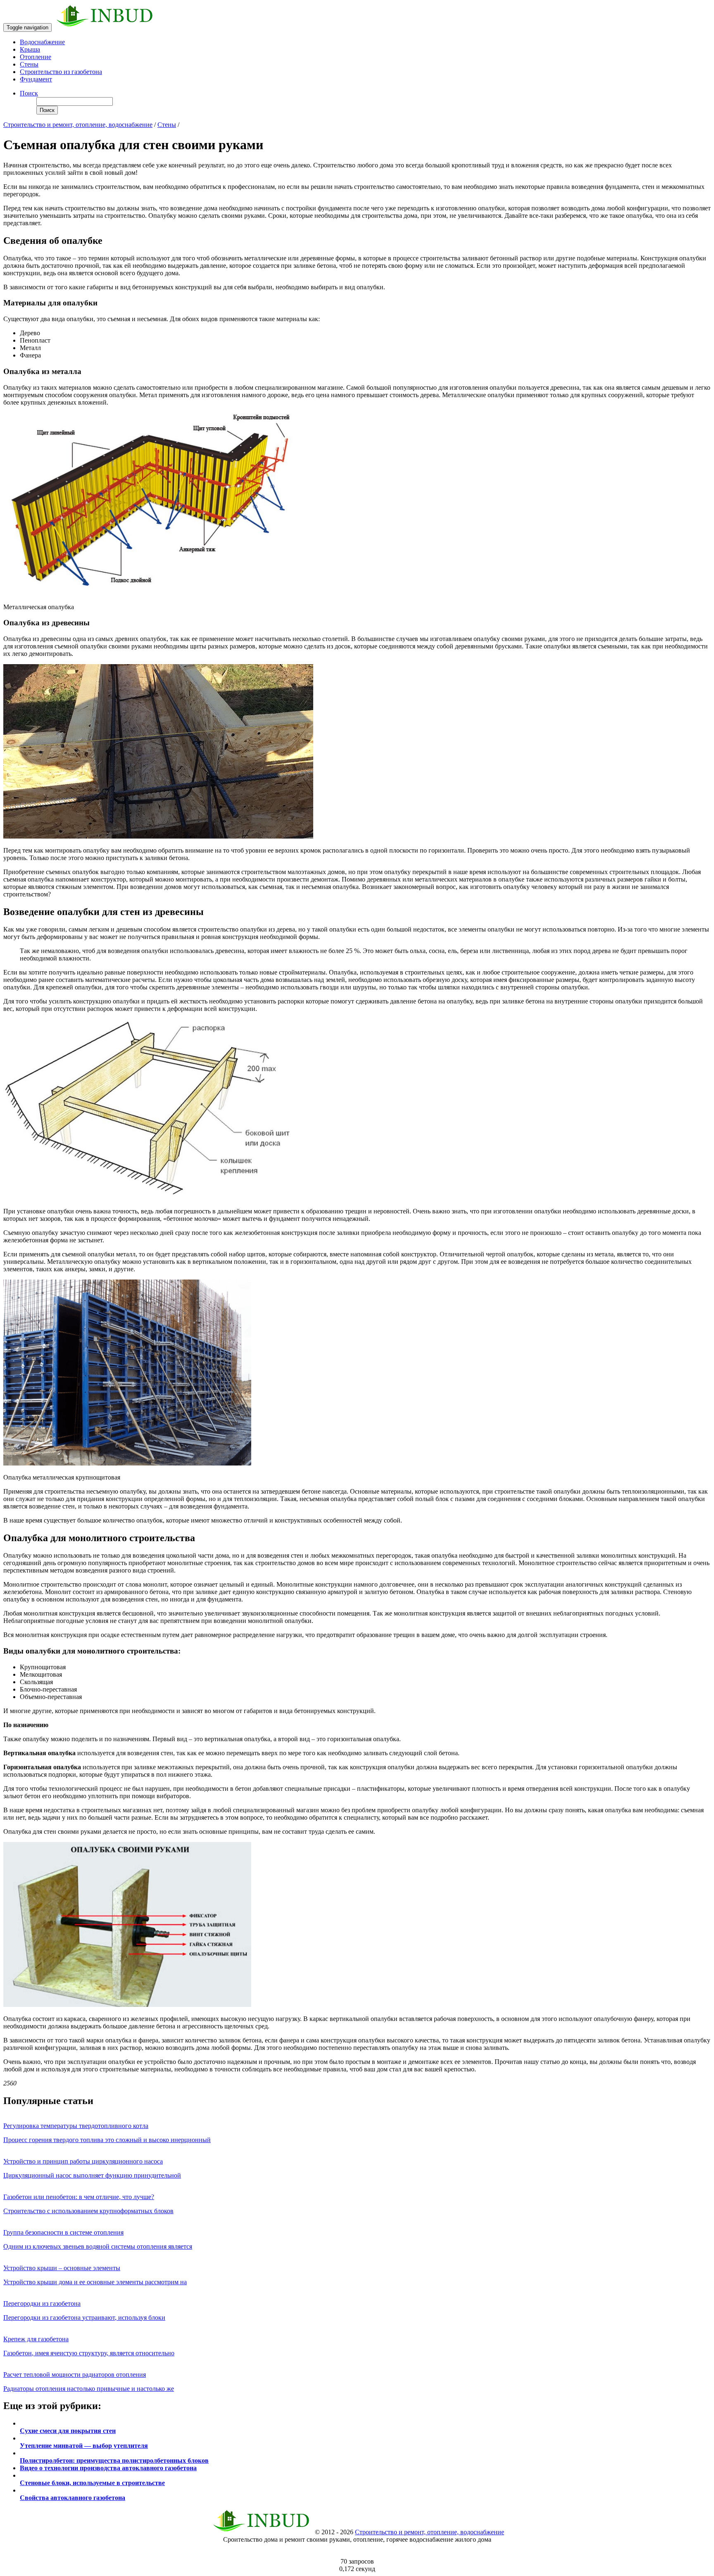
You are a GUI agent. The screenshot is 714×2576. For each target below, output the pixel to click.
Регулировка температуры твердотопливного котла (76, 2126)
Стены (29, 64)
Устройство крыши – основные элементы (62, 2268)
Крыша (30, 49)
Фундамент (36, 79)
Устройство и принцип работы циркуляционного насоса (83, 2161)
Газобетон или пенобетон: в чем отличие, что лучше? (79, 2197)
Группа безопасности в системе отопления (63, 2232)
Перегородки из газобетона (42, 2303)
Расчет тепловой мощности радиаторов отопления (75, 2375)
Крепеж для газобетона (36, 2339)
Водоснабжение (42, 42)
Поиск (47, 110)
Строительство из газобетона (61, 72)
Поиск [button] (29, 93)
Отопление (36, 57)
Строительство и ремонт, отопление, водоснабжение (78, 125)
